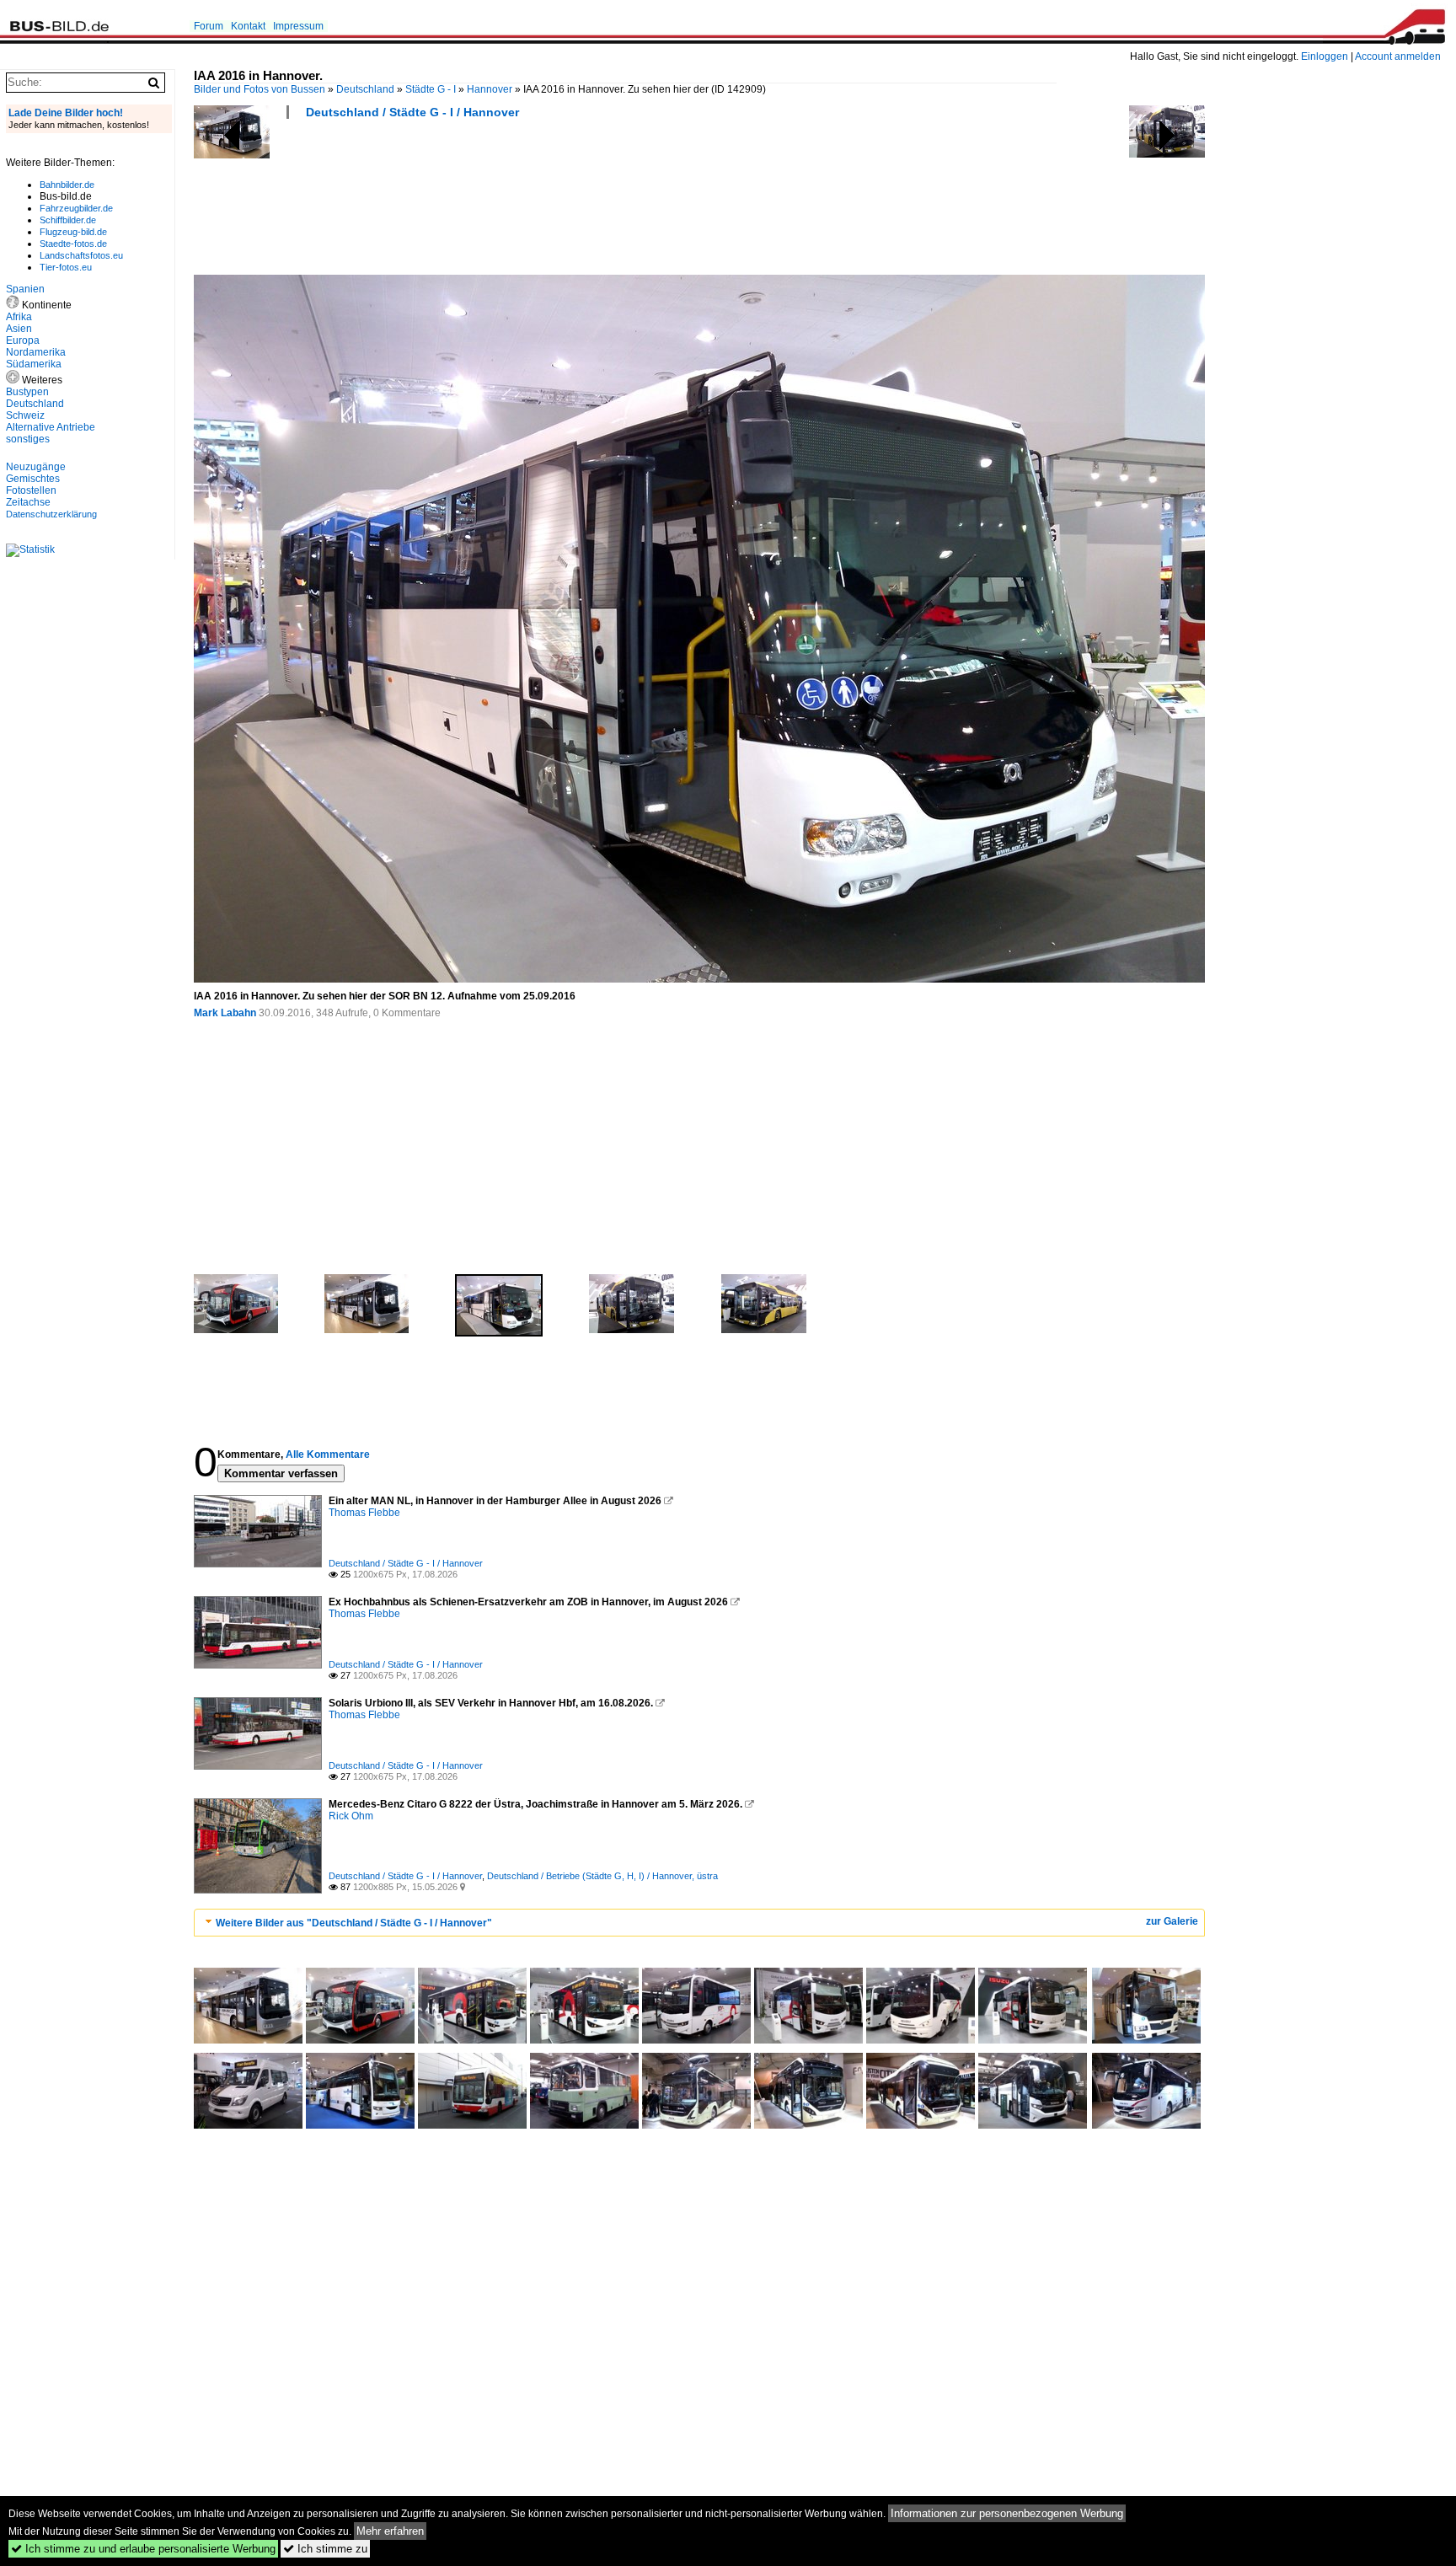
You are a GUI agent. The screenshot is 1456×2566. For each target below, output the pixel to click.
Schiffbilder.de (68, 220)
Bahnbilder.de (67, 185)
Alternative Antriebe (51, 427)
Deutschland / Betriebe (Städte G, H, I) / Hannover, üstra (602, 1876)
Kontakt (248, 26)
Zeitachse (28, 502)
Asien (19, 329)
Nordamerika (36, 352)
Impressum (298, 26)
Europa (23, 340)
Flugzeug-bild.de (73, 232)
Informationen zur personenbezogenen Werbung (1007, 2513)
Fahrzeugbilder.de (76, 208)
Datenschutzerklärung (51, 514)
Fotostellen (31, 490)
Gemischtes (33, 479)
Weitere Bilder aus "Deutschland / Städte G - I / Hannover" (354, 1923)
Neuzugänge (36, 467)
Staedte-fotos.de (73, 244)
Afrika (19, 317)
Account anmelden (1398, 56)
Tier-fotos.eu (66, 267)
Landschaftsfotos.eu (81, 255)
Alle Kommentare (328, 1454)
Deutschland (365, 89)
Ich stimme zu (325, 2549)
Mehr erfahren (390, 2531)
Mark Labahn (225, 1013)
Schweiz (25, 415)
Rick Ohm (351, 1816)
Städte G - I (431, 89)
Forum (209, 26)
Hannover (490, 89)
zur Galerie (1172, 1921)
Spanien (25, 289)
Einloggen (1325, 56)
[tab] (699, 1923)
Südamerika (34, 364)
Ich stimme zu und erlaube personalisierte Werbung (143, 2549)
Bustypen (27, 392)
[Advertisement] (500, 202)
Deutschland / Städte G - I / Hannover (412, 112)
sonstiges (28, 439)
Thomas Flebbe (364, 1513)
